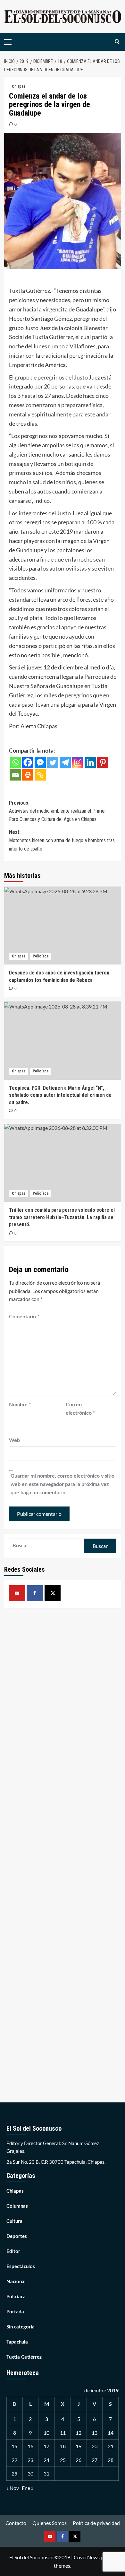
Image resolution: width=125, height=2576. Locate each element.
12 (79, 2433)
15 (14, 2446)
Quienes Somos (50, 2523)
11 (63, 2433)
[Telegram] (65, 762)
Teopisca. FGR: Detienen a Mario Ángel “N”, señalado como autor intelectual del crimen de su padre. (60, 1095)
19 (79, 2446)
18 (63, 2446)
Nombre (20, 1405)
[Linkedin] (90, 762)
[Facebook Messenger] (40, 762)
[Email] (15, 775)
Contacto (16, 2523)
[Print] (28, 775)
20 (95, 2446)
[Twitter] (53, 762)
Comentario (24, 1317)
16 (30, 2446)
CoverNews (87, 2557)
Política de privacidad (96, 2523)
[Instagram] (78, 762)
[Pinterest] (103, 762)
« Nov (13, 2488)
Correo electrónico (80, 1409)
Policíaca (41, 956)
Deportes (17, 2236)
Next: (62, 840)
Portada (15, 2312)
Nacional (16, 2282)
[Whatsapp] (15, 762)
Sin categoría (21, 2327)
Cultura (14, 2221)
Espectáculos (21, 2267)
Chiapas (19, 86)
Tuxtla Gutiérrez (24, 2357)
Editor (13, 2252)
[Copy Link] (40, 775)
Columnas (17, 2206)
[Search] (117, 42)
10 (46, 2433)
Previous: (58, 811)
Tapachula (17, 2342)
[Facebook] (28, 762)
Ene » (28, 2488)
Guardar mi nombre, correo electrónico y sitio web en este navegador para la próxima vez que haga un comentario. (63, 1484)
